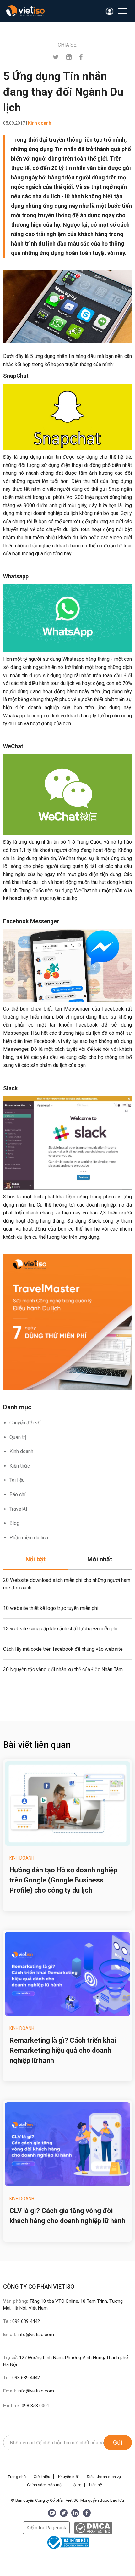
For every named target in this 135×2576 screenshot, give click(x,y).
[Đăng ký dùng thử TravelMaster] (67, 1322)
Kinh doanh (21, 1451)
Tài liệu (17, 1480)
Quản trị (18, 1437)
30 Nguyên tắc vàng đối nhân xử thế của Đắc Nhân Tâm (63, 1670)
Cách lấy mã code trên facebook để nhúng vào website (63, 1649)
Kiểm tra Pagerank (46, 2528)
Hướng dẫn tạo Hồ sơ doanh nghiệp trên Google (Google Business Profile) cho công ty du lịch (63, 1880)
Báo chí (17, 1495)
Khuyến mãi (68, 2477)
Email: (29, 2335)
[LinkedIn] (75, 2513)
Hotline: (26, 2406)
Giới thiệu (42, 2477)
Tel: (22, 2321)
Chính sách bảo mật (45, 2485)
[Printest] (69, 57)
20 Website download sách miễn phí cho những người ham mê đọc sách (67, 1584)
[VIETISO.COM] (25, 11)
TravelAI (18, 1509)
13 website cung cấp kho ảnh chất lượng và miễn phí (60, 1629)
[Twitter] (56, 57)
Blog (14, 1523)
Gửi (118, 2443)
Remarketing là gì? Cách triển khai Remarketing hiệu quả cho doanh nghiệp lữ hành (63, 2050)
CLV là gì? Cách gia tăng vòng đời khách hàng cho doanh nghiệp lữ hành (67, 2216)
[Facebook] (81, 57)
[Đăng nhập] (110, 11)
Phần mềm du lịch (29, 1538)
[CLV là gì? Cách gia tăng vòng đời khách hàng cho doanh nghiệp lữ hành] (67, 2144)
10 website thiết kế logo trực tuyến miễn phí (51, 1608)
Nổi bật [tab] (35, 1559)
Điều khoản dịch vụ (104, 2477)
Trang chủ (17, 2477)
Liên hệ (96, 2485)
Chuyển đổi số (25, 1423)
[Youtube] (52, 2513)
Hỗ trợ (76, 2485)
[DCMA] (93, 2528)
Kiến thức (20, 1466)
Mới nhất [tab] (100, 1559)
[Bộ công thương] (67, 2542)
